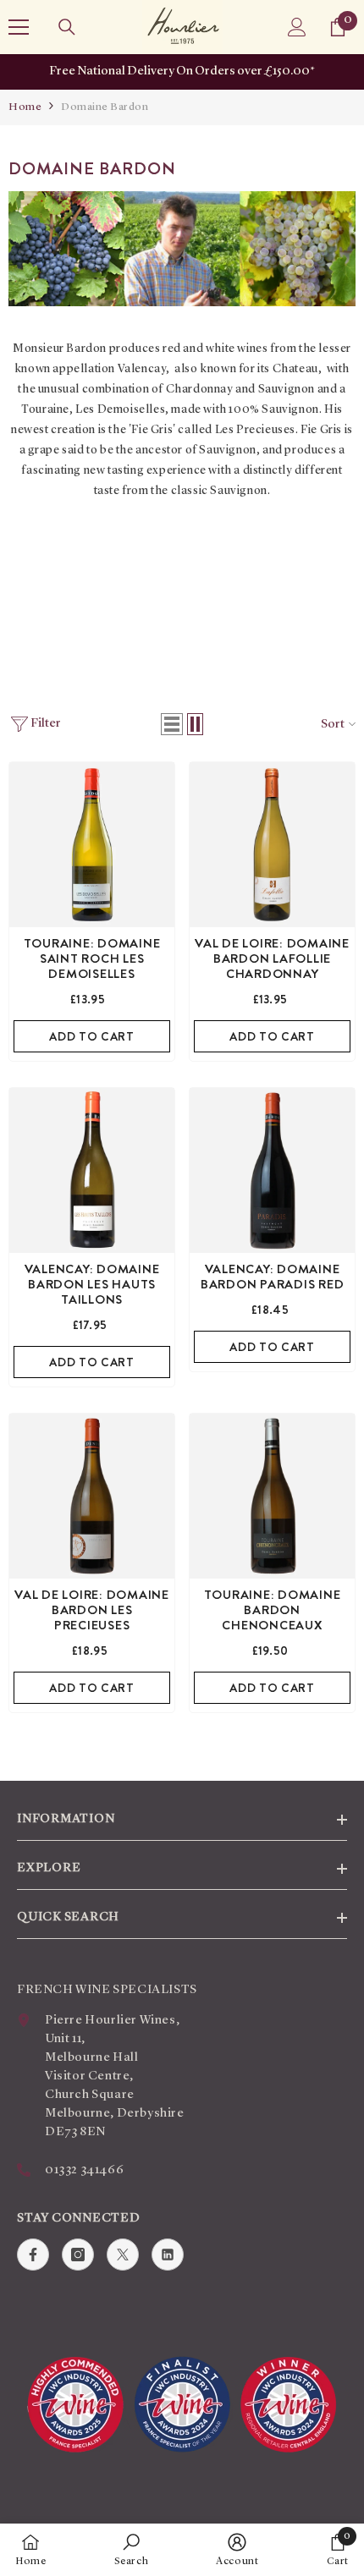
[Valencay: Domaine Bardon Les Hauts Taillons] (92, 1170)
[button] (172, 724)
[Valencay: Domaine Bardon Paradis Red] (272, 1170)
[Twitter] (123, 2255)
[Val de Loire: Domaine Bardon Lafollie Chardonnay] (272, 845)
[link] (132, 2550)
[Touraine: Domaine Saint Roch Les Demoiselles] (92, 845)
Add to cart (92, 1036)
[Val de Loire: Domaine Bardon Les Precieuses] (92, 1496)
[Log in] (297, 27)
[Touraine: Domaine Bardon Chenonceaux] (272, 1496)
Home (25, 107)
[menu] (19, 27)
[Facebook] (33, 2255)
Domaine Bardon (105, 107)
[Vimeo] (168, 2255)
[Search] (67, 27)
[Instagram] (78, 2255)
